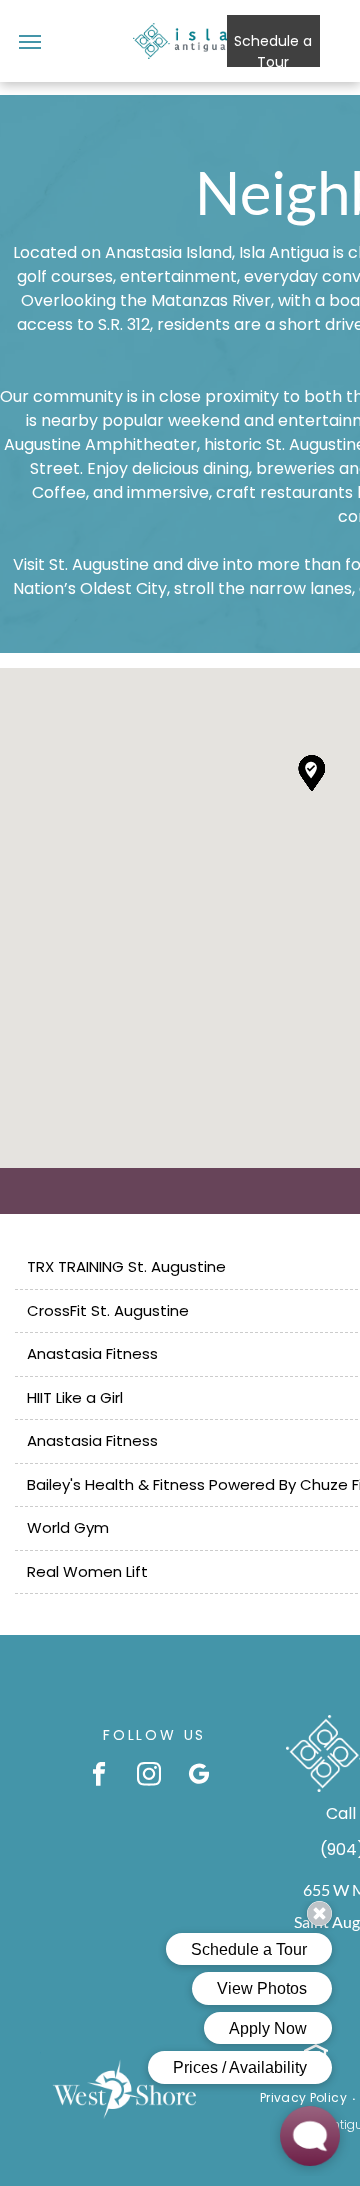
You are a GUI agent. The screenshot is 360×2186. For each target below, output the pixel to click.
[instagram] (149, 1776)
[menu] (30, 42)
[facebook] (99, 1776)
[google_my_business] (199, 1776)
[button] (312, 773)
